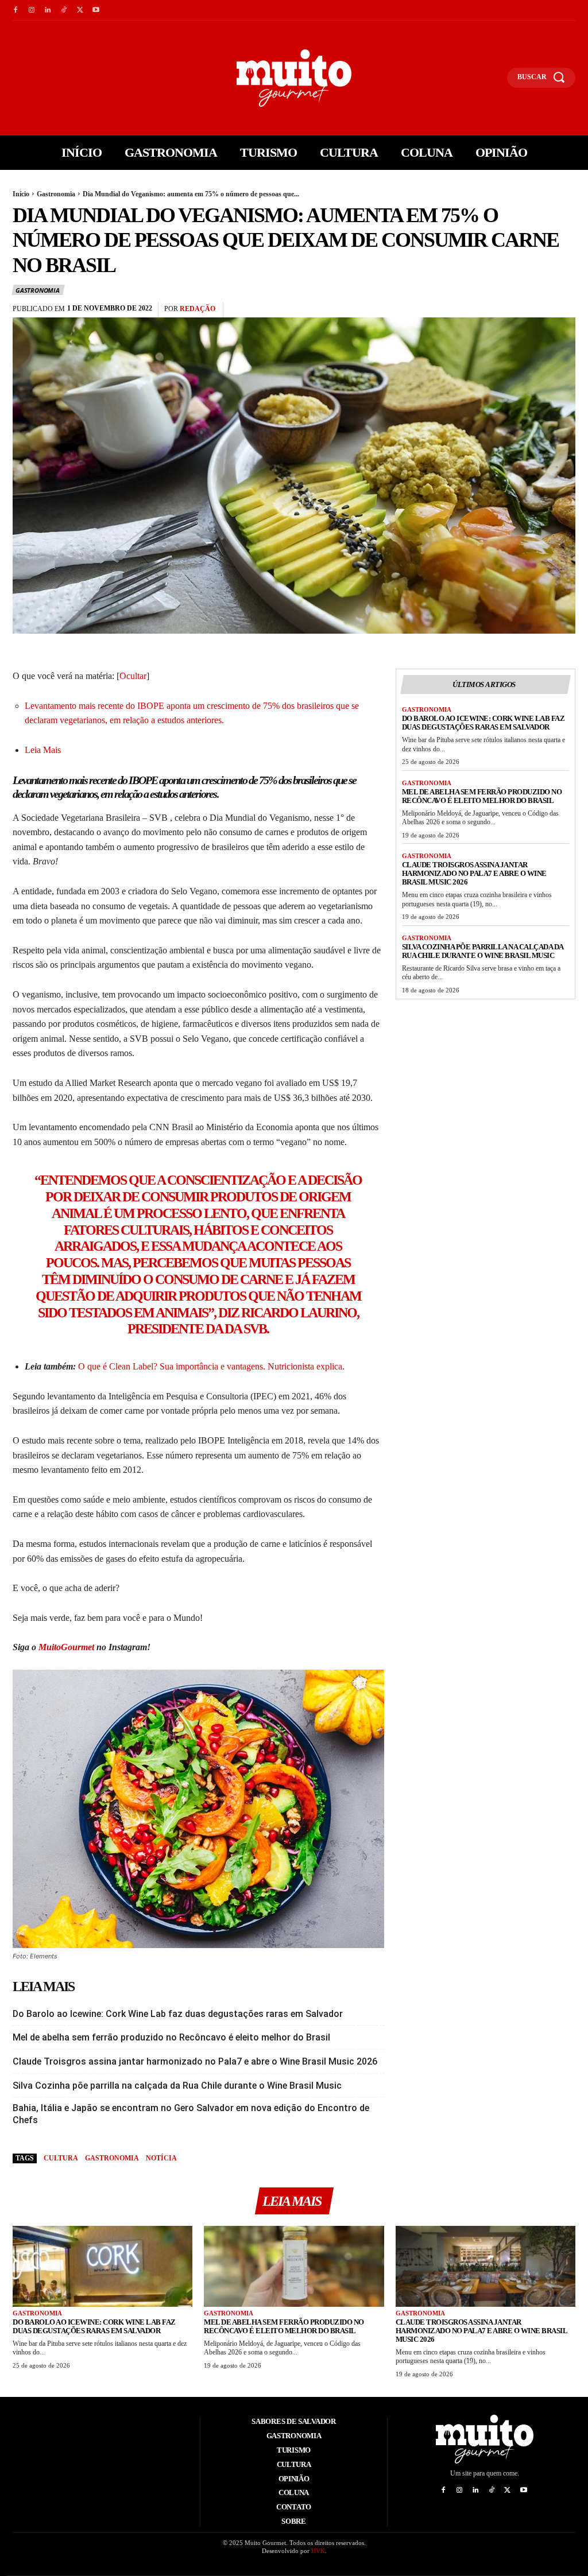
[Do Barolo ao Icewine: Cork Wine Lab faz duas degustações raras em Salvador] (102, 2266)
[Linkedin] (48, 10)
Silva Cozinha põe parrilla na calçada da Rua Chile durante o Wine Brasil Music (177, 2086)
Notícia (161, 2158)
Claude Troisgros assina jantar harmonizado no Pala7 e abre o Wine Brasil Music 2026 (195, 2061)
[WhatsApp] (564, 310)
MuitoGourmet (66, 1647)
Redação (198, 309)
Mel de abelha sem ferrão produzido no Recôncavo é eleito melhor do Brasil (171, 2037)
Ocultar (133, 676)
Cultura (61, 2158)
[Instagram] (32, 10)
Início (21, 194)
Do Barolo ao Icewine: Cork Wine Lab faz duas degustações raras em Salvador (178, 2014)
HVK (318, 2551)
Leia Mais (43, 750)
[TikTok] (64, 10)
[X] (80, 10)
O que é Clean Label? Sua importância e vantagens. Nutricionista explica (210, 1366)
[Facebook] (16, 10)
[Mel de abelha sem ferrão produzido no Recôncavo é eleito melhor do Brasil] (294, 2266)
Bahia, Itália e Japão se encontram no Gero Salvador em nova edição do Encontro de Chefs (191, 2114)
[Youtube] (96, 10)
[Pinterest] (537, 310)
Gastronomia (56, 194)
